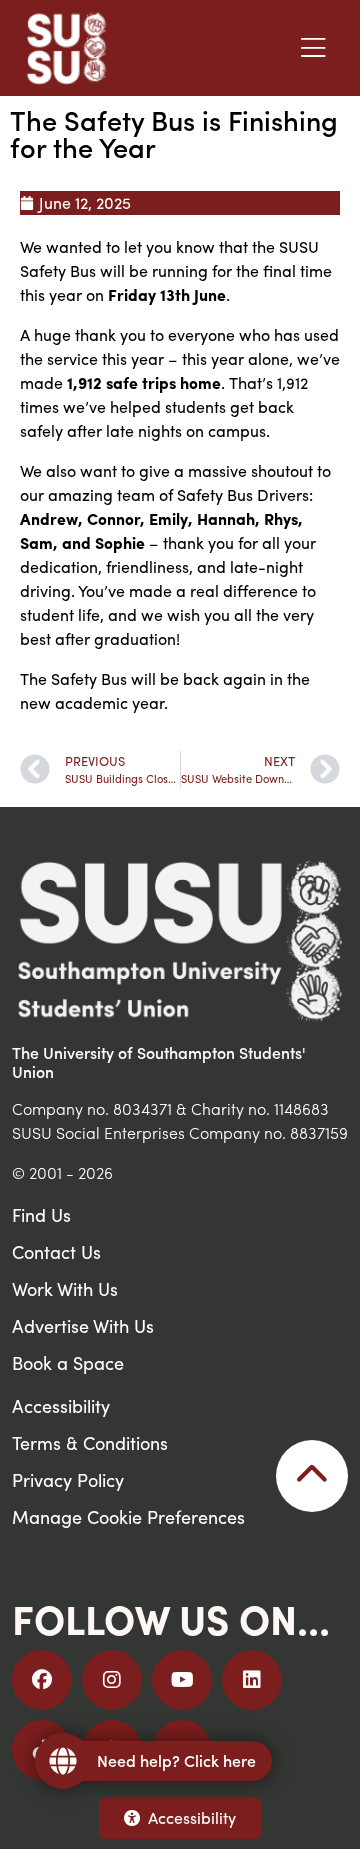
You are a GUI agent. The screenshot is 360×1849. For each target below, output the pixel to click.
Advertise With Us (83, 1325)
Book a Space (68, 1362)
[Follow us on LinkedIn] (252, 1680)
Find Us (41, 1214)
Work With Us (65, 1288)
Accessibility (192, 1817)
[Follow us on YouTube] (182, 1680)
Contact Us (56, 1251)
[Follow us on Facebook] (42, 1680)
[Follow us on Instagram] (112, 1680)
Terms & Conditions (90, 1442)
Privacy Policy (68, 1479)
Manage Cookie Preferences (128, 1516)
